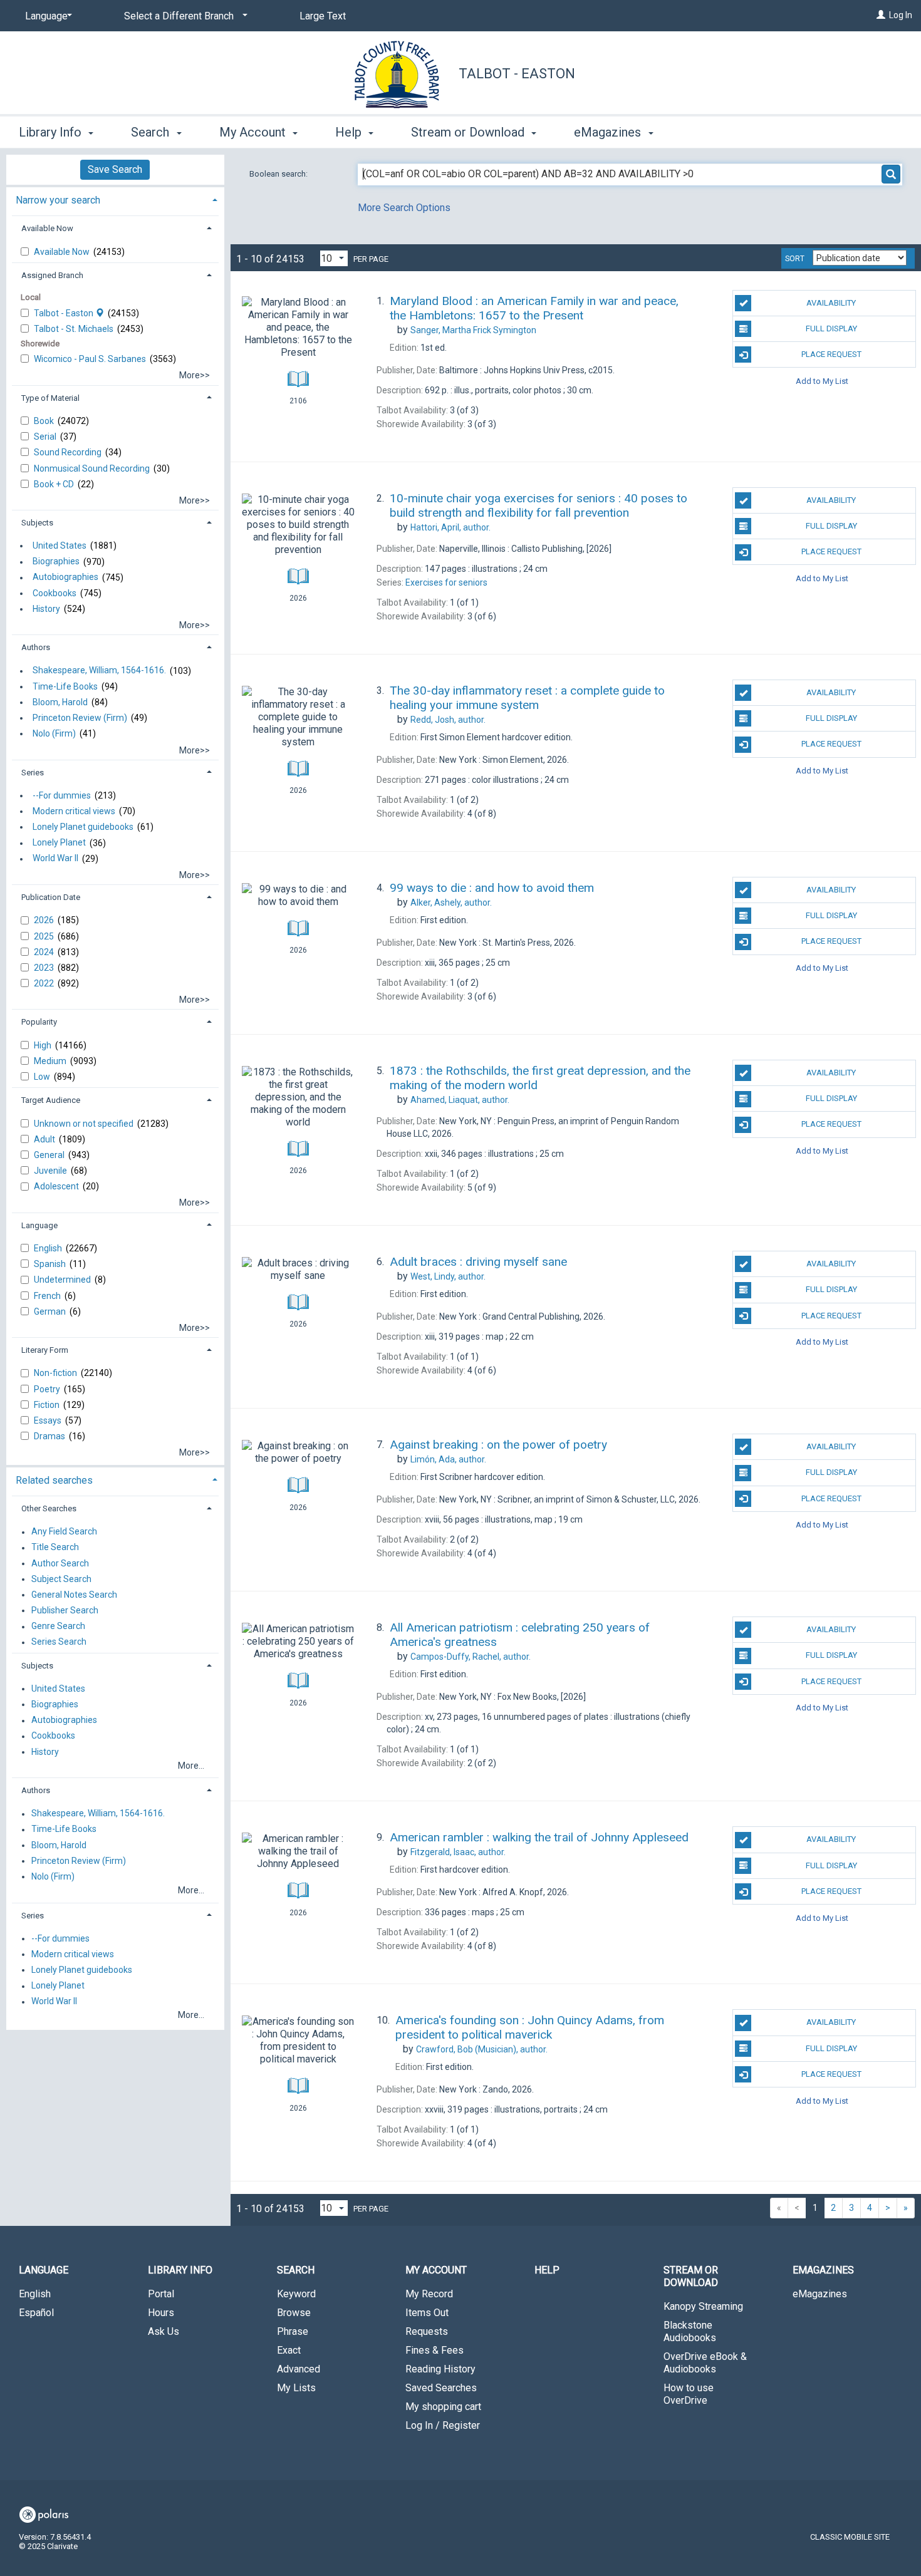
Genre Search (58, 1627)
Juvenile (51, 1171)
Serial (46, 437)
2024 (45, 952)
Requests (427, 2331)
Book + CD (55, 484)
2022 (45, 983)
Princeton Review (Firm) (80, 718)
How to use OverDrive (689, 2394)
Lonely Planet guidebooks (83, 827)
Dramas (50, 1436)
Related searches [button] (54, 1480)
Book (45, 421)
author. (450, 527)
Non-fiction (56, 1373)
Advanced (299, 2369)
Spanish (51, 1264)
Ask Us (164, 2331)
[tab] (115, 199)
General (50, 1155)
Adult (45, 1139)
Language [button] (39, 1225)
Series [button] (33, 773)
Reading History (440, 2369)
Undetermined (63, 1280)
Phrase (293, 2331)
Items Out (427, 2313)
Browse (294, 2313)
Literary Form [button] (45, 1350)
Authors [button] (36, 647)
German (51, 1311)
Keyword (296, 2294)
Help (547, 2270)
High (44, 1045)
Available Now (63, 252)
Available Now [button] (47, 228)
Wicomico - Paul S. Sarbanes (91, 359)
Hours (161, 2313)
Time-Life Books (65, 686)
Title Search (55, 1548)
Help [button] (350, 132)
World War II (55, 859)
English (49, 1248)
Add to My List (822, 380)
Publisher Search (65, 1610)
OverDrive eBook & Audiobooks (705, 2363)
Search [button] (152, 132)
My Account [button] (254, 132)
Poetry (48, 1389)
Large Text (323, 16)
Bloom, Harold (60, 702)
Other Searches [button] (49, 1508)
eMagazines (820, 2294)
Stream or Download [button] (469, 132)
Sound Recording (69, 452)
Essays (49, 1420)
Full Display (831, 328)
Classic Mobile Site (850, 2537)
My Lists (296, 2388)
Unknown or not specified (85, 1124)
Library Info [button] (52, 132)
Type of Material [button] (50, 398)
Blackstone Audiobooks (690, 2331)
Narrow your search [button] (58, 200)
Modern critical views (74, 811)
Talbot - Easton (517, 74)
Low (43, 1077)
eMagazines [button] (609, 132)
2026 (45, 920)
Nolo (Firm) (54, 733)
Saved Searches (441, 2388)
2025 (45, 936)
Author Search (60, 1563)
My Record (429, 2294)
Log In (901, 15)
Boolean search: (279, 174)
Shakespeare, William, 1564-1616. (99, 671)
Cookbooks (55, 593)
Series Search (59, 1642)
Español (36, 2313)
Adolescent (57, 1186)
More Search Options (404, 208)
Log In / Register (443, 2425)
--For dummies (62, 795)
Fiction (48, 1405)
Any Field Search (64, 1532)
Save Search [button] (115, 169)
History (46, 609)
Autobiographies (65, 577)
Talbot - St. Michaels (75, 329)
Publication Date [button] (51, 897)
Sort (795, 259)
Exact (289, 2350)
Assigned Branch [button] (52, 275)
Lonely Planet (59, 843)
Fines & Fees (434, 2350)
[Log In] (881, 15)
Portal (161, 2294)
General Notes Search (74, 1595)
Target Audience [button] (51, 1100)
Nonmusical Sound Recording (93, 468)
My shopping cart (443, 2407)
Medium (51, 1061)
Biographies (56, 562)
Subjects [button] (37, 523)
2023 (45, 968)
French (48, 1296)
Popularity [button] (39, 1022)
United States (60, 546)
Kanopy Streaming (703, 2306)
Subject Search (61, 1579)
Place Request (831, 354)
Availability (831, 303)
